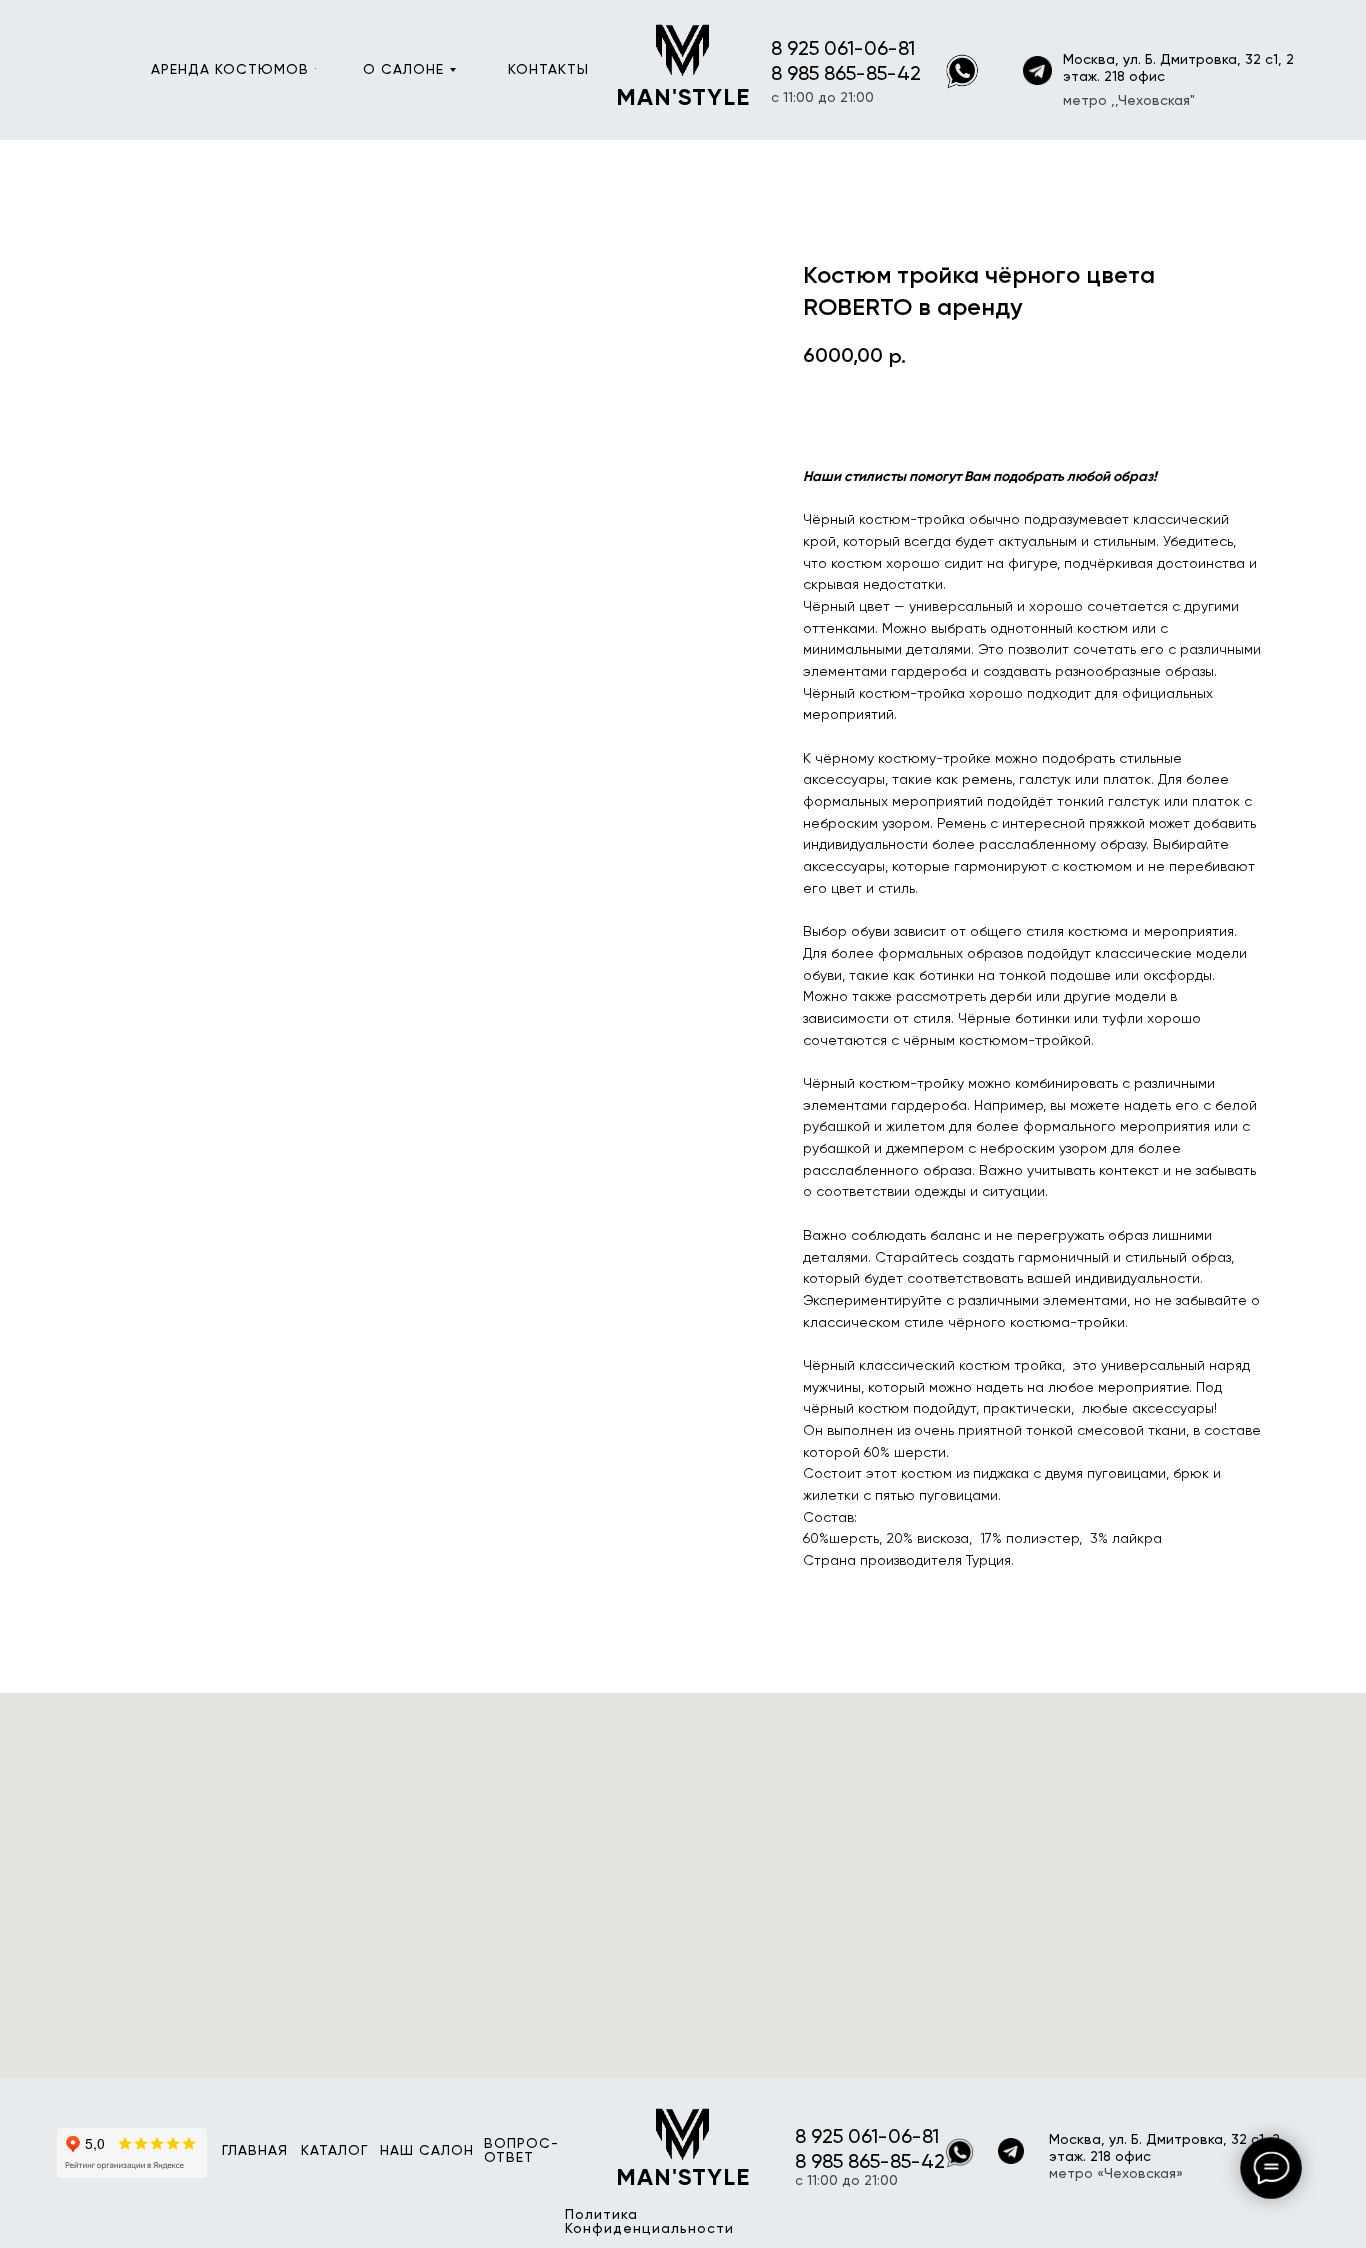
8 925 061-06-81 (843, 50)
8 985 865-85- (834, 75)
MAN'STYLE (683, 98)
